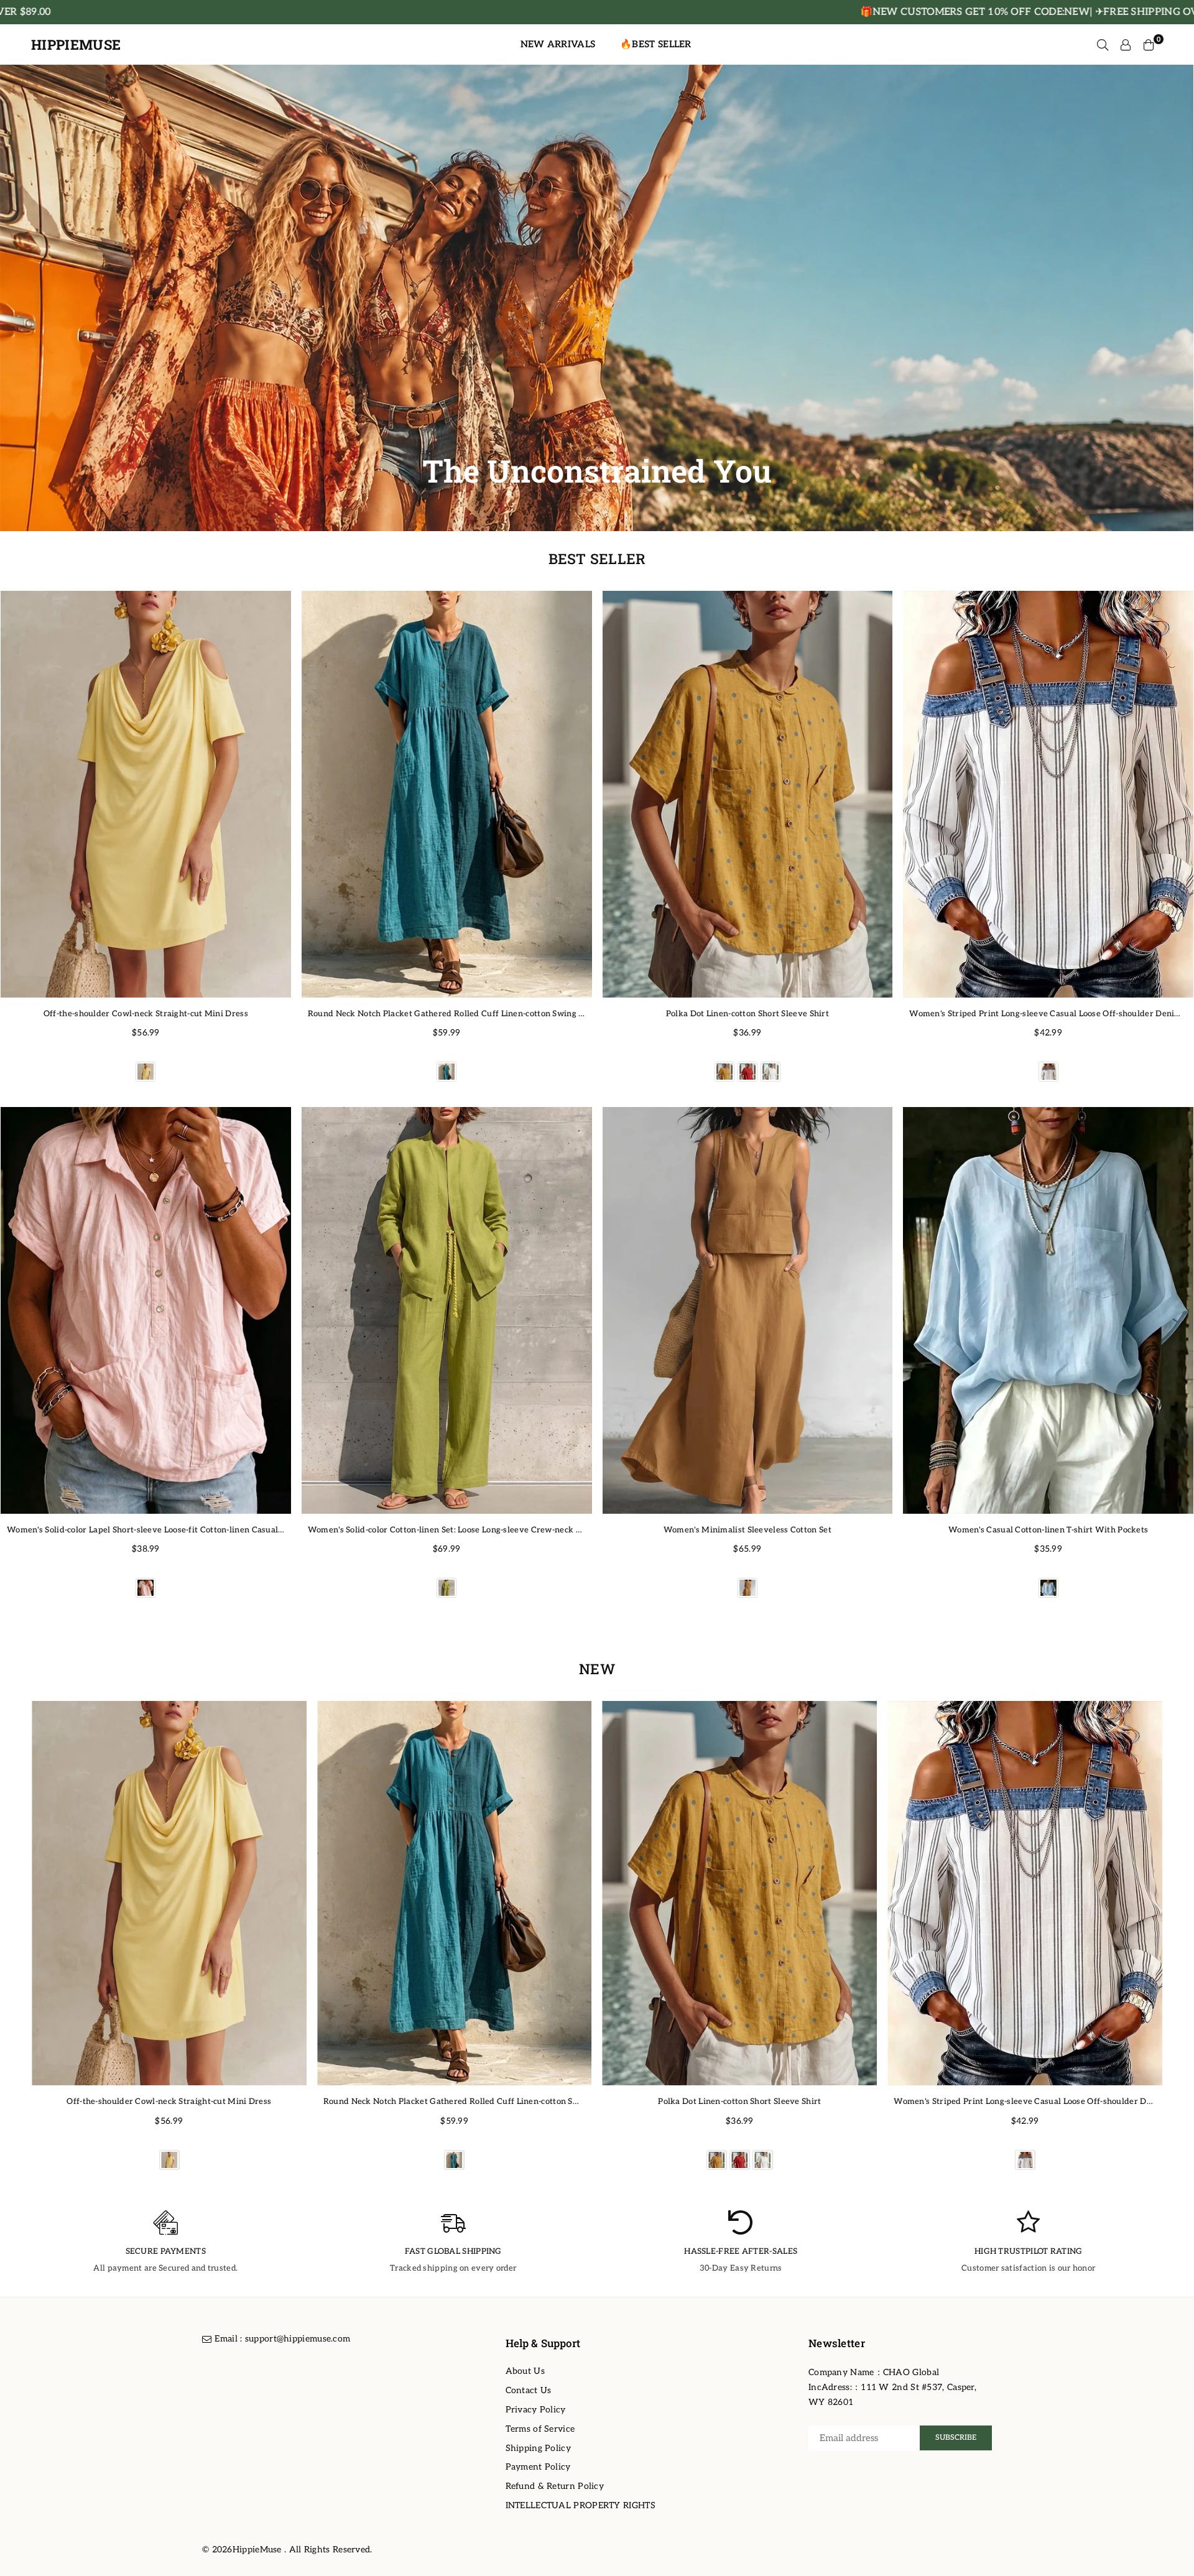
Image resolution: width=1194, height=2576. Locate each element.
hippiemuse (76, 45)
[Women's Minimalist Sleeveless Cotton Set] (748, 1310)
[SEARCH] (1103, 45)
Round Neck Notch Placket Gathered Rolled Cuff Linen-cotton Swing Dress (455, 1014)
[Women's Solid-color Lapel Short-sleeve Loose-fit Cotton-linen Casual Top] (146, 1310)
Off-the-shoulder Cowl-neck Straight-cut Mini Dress (146, 1014)
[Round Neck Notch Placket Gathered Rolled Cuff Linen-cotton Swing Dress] (447, 794)
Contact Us (529, 2390)
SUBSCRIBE (956, 2438)
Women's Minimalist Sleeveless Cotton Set (747, 1530)
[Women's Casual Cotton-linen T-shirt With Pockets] (1048, 1310)
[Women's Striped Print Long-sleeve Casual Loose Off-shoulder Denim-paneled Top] (1048, 794)
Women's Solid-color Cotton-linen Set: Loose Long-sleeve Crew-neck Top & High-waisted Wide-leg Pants (512, 1530)
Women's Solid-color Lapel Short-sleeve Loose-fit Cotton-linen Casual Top (151, 1530)
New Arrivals (558, 44)
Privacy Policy (536, 2410)
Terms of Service (540, 2429)
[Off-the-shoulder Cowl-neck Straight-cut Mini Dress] (146, 794)
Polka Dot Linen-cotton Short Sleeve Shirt (747, 1014)
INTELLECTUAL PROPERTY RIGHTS (581, 2505)
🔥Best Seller (656, 44)
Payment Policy (538, 2467)
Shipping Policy (539, 2448)
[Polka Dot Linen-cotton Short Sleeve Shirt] (748, 794)
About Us (525, 2371)
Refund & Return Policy (555, 2486)
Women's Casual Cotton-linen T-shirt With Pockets (1048, 1530)
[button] (1177, 1942)
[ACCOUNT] (1126, 45)
